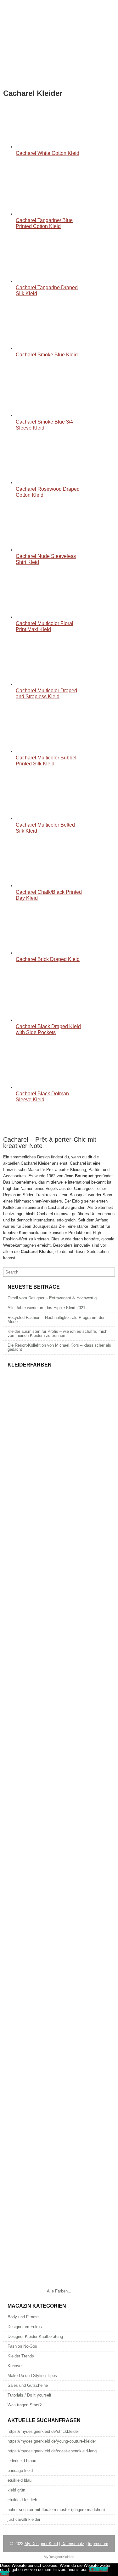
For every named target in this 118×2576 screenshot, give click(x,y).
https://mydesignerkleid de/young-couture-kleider (52, 2441)
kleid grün (16, 2490)
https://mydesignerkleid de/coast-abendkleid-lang (52, 2451)
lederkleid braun (22, 2461)
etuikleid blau (20, 2480)
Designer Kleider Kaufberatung (35, 2336)
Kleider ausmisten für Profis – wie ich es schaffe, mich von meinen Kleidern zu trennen (57, 1333)
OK (92, 2570)
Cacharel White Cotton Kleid (48, 153)
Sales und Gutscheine (28, 2385)
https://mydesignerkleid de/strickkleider (43, 2431)
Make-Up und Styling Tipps (32, 2376)
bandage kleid (20, 2471)
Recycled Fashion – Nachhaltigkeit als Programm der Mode (56, 1320)
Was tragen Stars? (25, 2405)
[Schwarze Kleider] (59, 1904)
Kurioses (16, 2366)
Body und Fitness (24, 2317)
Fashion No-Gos (22, 2346)
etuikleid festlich (22, 2500)
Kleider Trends (21, 2356)
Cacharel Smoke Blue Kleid (47, 355)
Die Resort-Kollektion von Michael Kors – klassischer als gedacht (59, 1347)
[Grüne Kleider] (59, 2209)
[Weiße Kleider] (59, 1980)
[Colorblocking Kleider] (59, 1523)
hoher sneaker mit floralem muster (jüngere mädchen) (56, 2510)
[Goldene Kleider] (59, 1675)
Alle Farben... (59, 2291)
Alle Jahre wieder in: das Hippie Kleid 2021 (46, 1308)
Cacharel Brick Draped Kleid (48, 959)
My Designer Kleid (41, 2544)
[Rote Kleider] (59, 2133)
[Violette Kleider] (59, 2285)
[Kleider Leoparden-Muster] (59, 1599)
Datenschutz (73, 2544)
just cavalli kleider (24, 2519)
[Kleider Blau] (59, 2057)
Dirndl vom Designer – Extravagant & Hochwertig (52, 1298)
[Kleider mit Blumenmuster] (59, 1447)
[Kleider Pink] (59, 1828)
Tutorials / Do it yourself (29, 2395)
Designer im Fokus (25, 2327)
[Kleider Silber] (59, 1752)
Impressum (98, 2544)
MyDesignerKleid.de (59, 2557)
